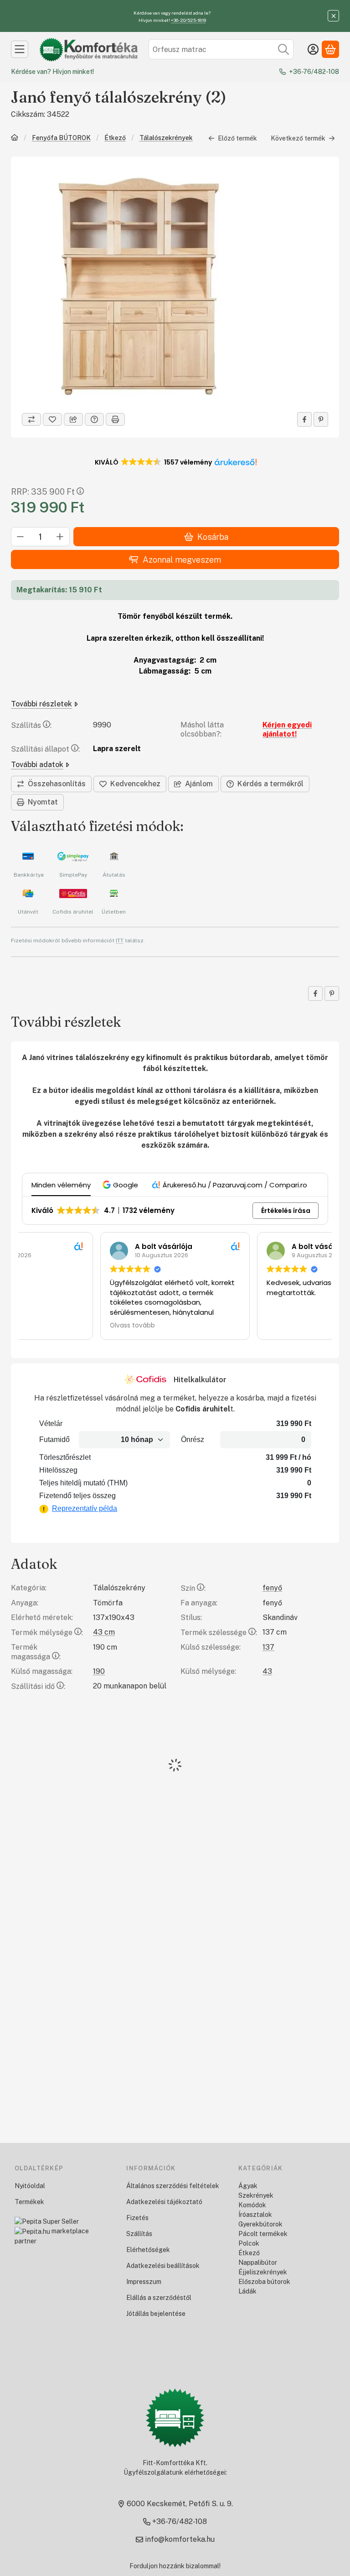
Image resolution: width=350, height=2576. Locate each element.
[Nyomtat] (115, 419)
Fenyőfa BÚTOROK (61, 138)
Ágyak (248, 2186)
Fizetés (137, 2218)
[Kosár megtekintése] (330, 49)
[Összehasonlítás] (31, 419)
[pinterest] (321, 419)
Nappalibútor (258, 2262)
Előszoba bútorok (264, 2282)
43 (267, 1671)
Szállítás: (31, 725)
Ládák (247, 2291)
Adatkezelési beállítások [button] (163, 2266)
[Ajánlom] (73, 419)
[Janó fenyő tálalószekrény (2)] (139, 284)
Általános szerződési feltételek (173, 2186)
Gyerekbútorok (260, 2224)
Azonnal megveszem (182, 560)
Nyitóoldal (30, 2186)
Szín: (193, 1588)
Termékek (29, 2202)
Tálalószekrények (166, 138)
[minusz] (21, 537)
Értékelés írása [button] (286, 1211)
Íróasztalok (255, 2215)
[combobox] (221, 49)
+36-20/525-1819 (188, 20)
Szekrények (256, 2195)
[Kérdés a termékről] (94, 419)
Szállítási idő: (38, 1686)
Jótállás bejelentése (156, 2314)
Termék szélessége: (219, 1633)
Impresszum (144, 2282)
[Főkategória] (15, 138)
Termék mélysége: (47, 1633)
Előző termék (237, 138)
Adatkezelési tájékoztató (164, 2202)
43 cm (104, 1632)
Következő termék (298, 138)
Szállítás (139, 2234)
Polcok (249, 2243)
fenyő (272, 1588)
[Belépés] (313, 49)
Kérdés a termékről (270, 784)
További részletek (41, 704)
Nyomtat (43, 802)
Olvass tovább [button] (54, 1326)
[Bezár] (333, 16)
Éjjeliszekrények (263, 2272)
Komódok (252, 2205)
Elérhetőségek (148, 2250)
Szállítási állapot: (45, 749)
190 (99, 1671)
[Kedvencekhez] (52, 419)
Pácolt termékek (263, 2234)
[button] (175, 462)
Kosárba (213, 537)
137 (268, 1647)
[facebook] (304, 419)
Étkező (115, 138)
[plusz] (60, 537)
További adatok (37, 765)
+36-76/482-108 (314, 72)
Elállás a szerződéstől (159, 2298)
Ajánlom (199, 784)
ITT (120, 941)
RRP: (43, 492)
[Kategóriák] (20, 49)
